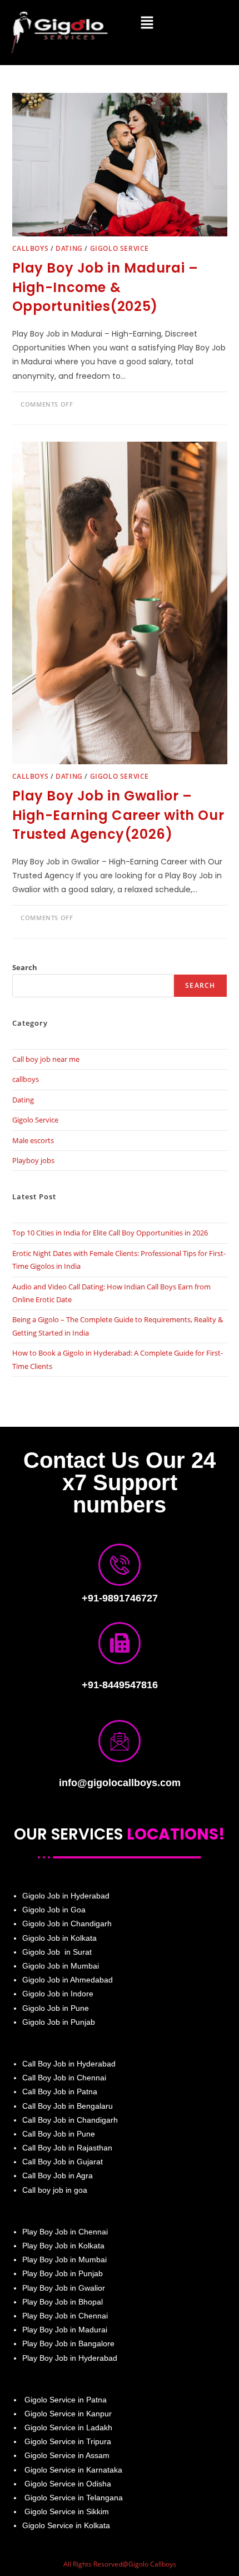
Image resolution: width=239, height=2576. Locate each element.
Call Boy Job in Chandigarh (70, 2120)
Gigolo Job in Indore (58, 1994)
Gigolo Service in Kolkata (66, 2525)
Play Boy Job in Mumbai (64, 2259)
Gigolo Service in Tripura (68, 2441)
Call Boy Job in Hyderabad (69, 2064)
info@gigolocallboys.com (120, 1783)
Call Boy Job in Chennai (64, 2078)
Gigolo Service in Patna (64, 2400)
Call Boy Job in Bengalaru (68, 2106)
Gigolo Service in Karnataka (73, 2470)
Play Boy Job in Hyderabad (70, 2358)
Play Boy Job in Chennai (65, 2232)
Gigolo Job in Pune (56, 2008)
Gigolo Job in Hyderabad (66, 1896)
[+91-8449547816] (120, 1643)
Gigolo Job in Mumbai (61, 1966)
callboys (31, 248)
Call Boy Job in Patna (60, 2092)
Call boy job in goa (55, 2190)
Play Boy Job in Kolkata (63, 2246)
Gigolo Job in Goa (54, 1910)
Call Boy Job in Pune (59, 2134)
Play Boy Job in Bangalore (68, 2343)
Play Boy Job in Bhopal (63, 2302)
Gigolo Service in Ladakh (68, 2427)
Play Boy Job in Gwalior (64, 2288)
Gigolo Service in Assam (66, 2455)
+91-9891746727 (120, 1598)
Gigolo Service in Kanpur (68, 2414)
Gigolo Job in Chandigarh (67, 1924)
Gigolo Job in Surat (57, 1952)
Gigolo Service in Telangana (73, 2498)
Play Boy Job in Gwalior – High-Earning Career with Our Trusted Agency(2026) (118, 815)
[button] (147, 23)
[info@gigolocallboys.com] (120, 1741)
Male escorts (33, 1140)
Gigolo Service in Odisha (68, 2484)
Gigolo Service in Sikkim (66, 2511)
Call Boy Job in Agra (58, 2175)
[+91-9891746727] (120, 1565)
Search (25, 967)
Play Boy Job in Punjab (63, 2273)
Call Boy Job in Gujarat (63, 2162)
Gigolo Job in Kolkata (59, 1938)
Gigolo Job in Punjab (59, 2022)
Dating (69, 248)
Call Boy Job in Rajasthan (67, 2148)
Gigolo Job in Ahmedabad (68, 1980)
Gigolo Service (120, 248)
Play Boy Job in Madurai (65, 2330)
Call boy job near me (46, 1059)
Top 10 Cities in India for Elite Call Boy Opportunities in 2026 (110, 1233)
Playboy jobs (33, 1160)
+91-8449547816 (120, 1685)
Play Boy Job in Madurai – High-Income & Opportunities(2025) (105, 287)
